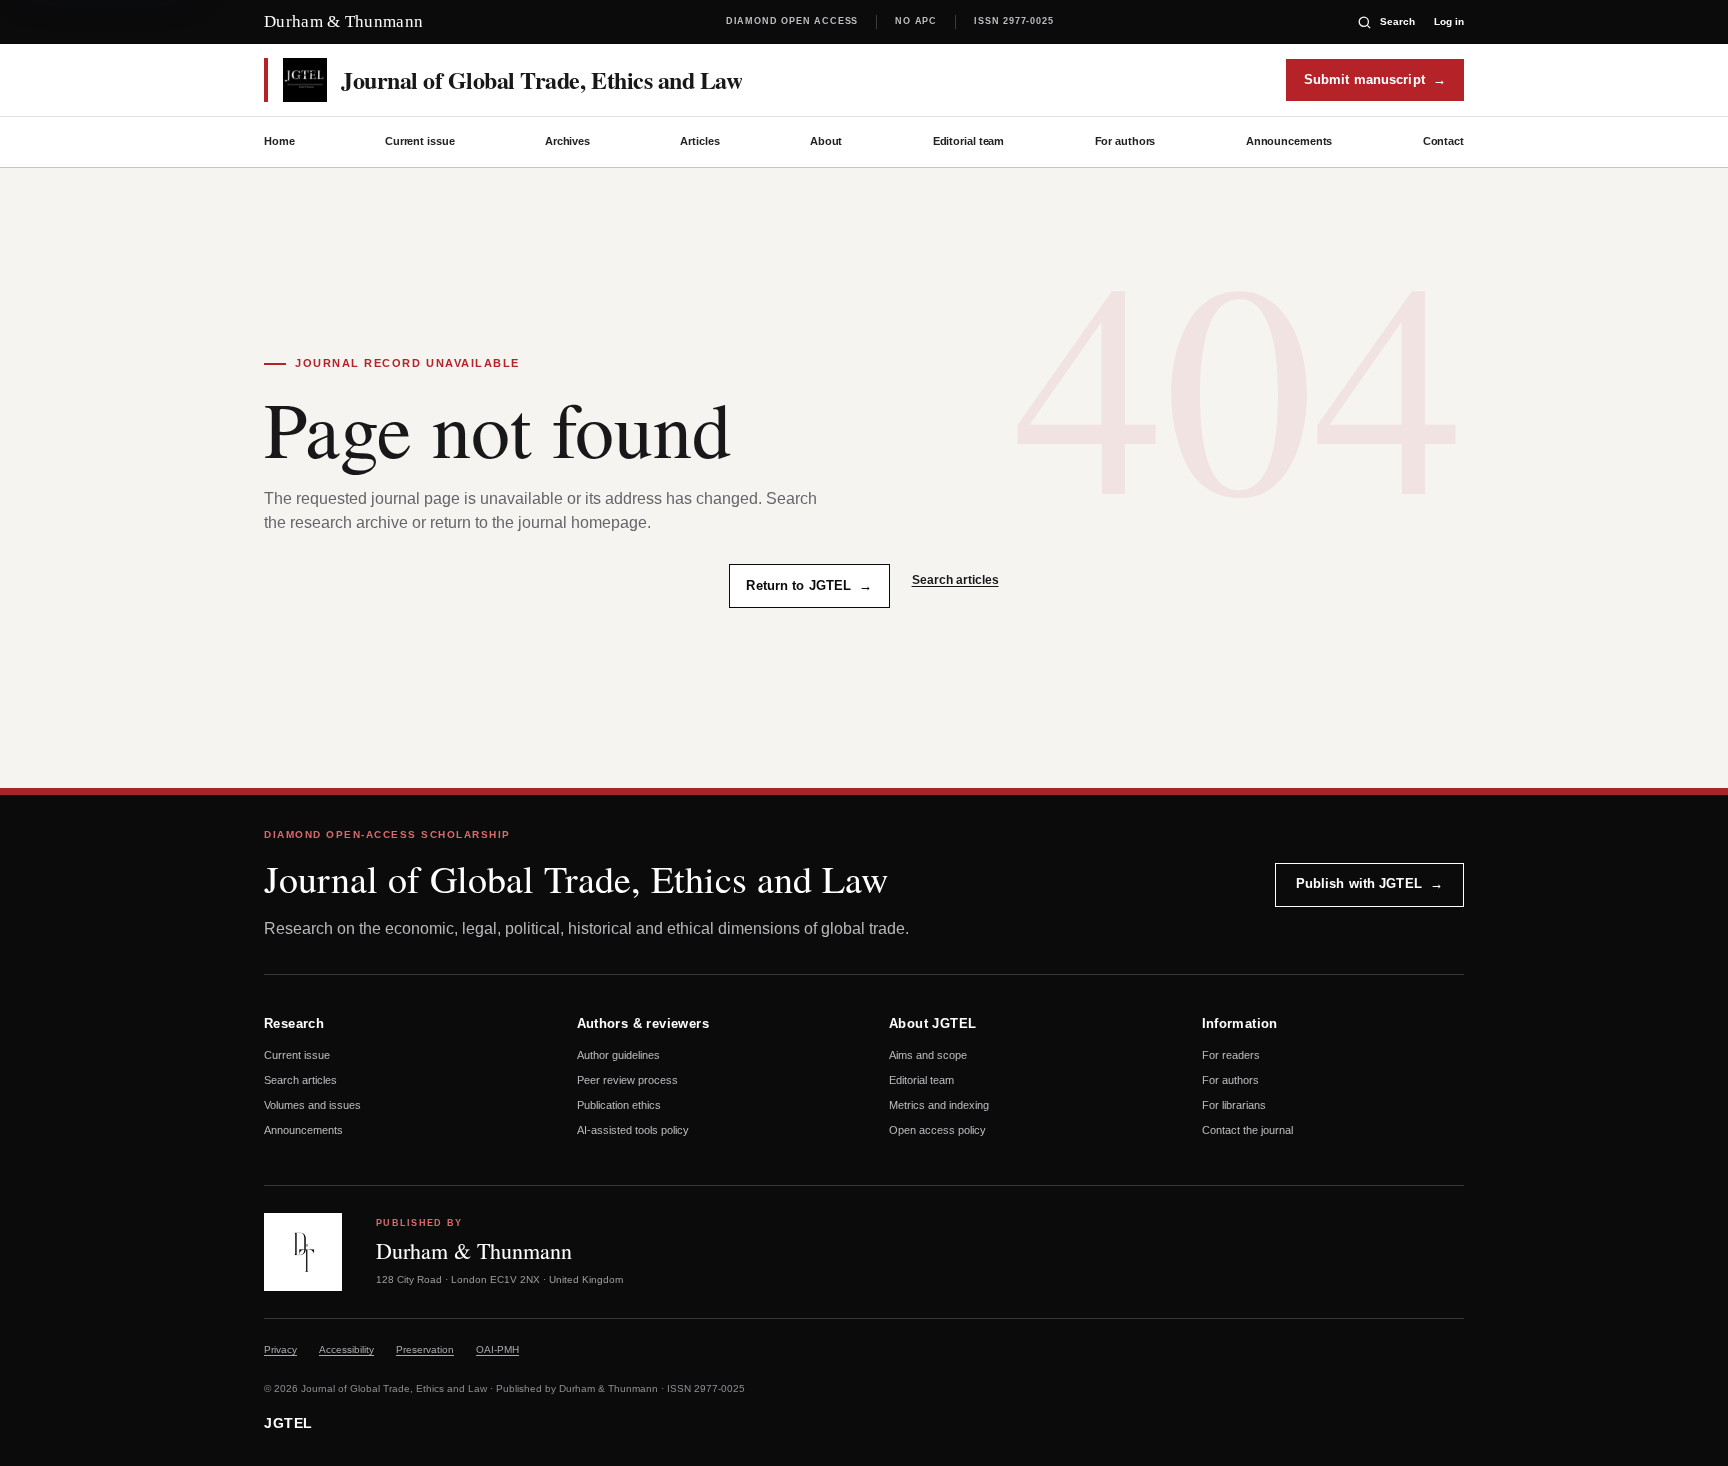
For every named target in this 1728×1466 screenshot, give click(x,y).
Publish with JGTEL (1369, 883)
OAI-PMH (497, 1349)
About (826, 141)
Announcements (1289, 141)
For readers (1231, 1055)
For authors (1125, 141)
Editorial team (968, 141)
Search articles (955, 580)
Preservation (425, 1349)
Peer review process (627, 1080)
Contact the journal (1247, 1130)
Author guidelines (618, 1055)
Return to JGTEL (809, 585)
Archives (567, 141)
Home (279, 141)
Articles (699, 141)
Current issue (420, 141)
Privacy (280, 1349)
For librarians (1234, 1105)
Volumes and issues (312, 1105)
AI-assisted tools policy (633, 1130)
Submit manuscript (1375, 79)
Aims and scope (928, 1055)
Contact (1443, 141)
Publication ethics (619, 1105)
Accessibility (346, 1349)
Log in (1449, 21)
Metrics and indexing (939, 1105)
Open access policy (937, 1130)
